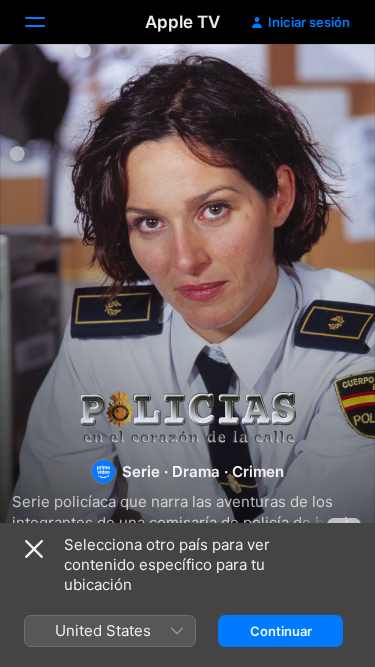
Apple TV (182, 22)
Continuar (281, 631)
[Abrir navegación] (47, 22)
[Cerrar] (34, 549)
